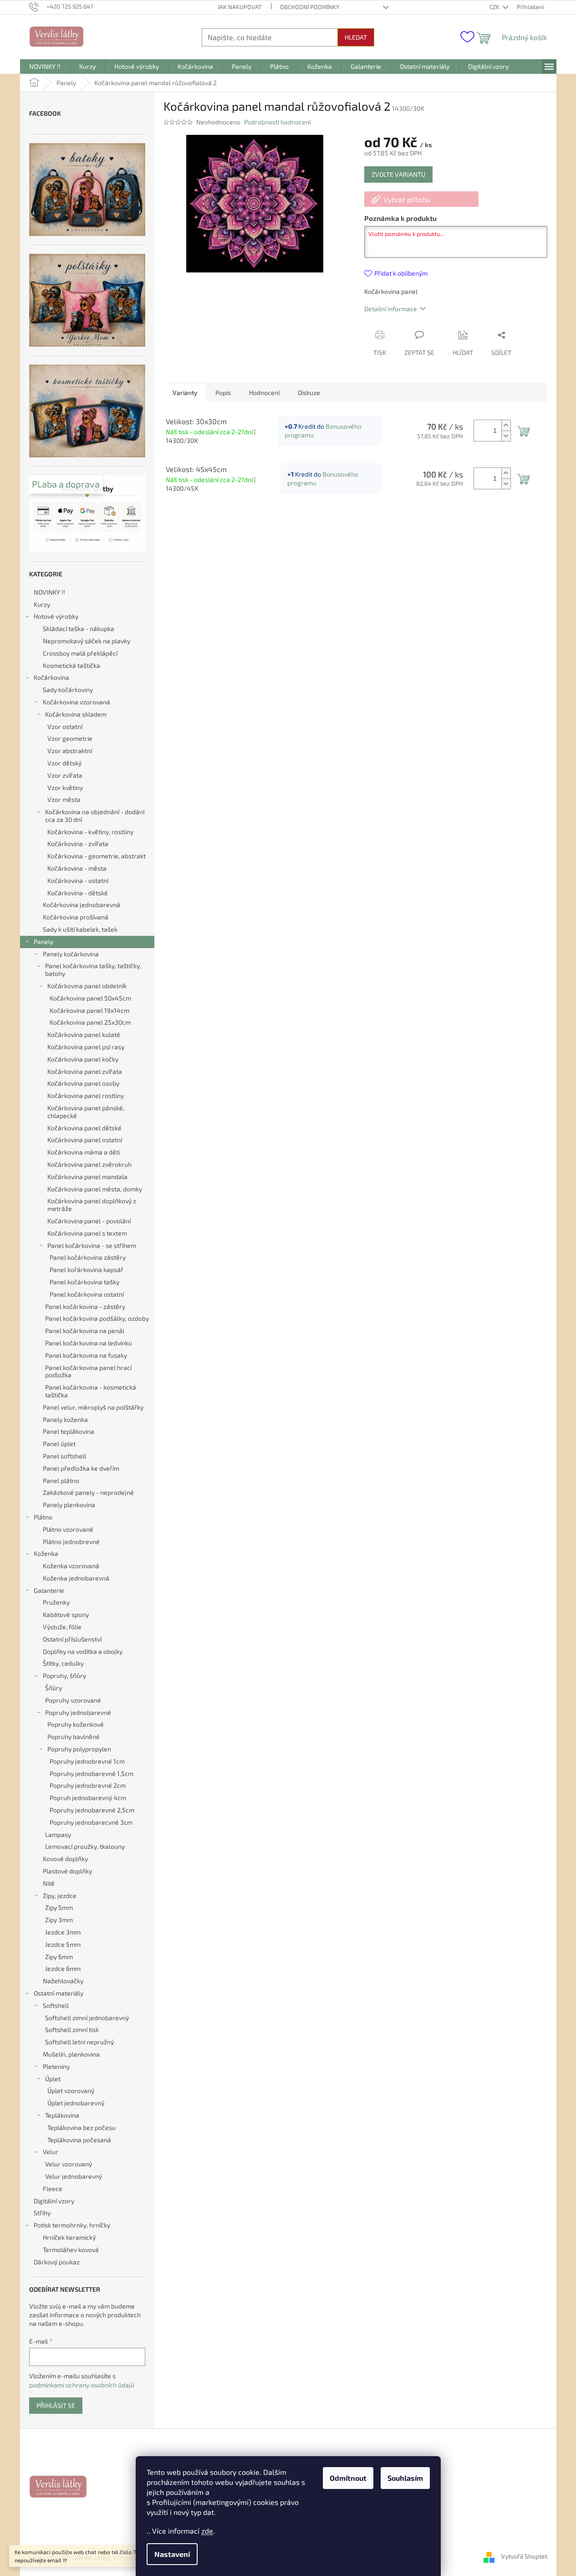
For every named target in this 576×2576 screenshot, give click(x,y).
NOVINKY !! (49, 592)
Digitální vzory (54, 2201)
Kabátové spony (66, 1614)
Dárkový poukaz (57, 2262)
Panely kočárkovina (71, 954)
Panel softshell (64, 1456)
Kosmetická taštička (71, 665)
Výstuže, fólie (62, 1627)
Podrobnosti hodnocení (277, 122)
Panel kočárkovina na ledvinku (89, 1343)
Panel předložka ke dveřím (81, 1468)
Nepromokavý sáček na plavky (87, 641)
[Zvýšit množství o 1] (506, 425)
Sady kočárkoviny (68, 690)
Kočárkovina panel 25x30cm (90, 1022)
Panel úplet (59, 1444)
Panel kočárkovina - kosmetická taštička (91, 1391)
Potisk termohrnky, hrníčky (72, 2225)
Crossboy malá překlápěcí (80, 653)
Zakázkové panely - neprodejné (88, 1492)
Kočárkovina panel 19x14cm (89, 1010)
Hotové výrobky (56, 616)
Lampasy (58, 1835)
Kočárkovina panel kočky (83, 1059)
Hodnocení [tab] (264, 393)
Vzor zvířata (65, 775)
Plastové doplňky (67, 1871)
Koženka (46, 1553)
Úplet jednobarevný (76, 2103)
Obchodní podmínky (310, 7)
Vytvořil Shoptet (524, 2557)
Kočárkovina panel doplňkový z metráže (92, 1205)
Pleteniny (56, 2066)
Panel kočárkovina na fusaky (86, 1355)
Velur (51, 2152)
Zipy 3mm (59, 1920)
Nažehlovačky (63, 1981)
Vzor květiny (65, 788)
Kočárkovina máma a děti (84, 1152)
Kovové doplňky (65, 1859)
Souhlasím (405, 2478)
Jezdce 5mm (63, 1944)
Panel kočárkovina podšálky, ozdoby (97, 1318)
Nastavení (172, 2554)
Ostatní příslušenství (72, 1639)
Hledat (356, 37)
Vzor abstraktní (70, 751)
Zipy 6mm (59, 1957)
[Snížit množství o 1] (506, 436)
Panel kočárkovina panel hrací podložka (88, 1371)
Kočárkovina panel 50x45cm (90, 998)
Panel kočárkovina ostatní (87, 1294)
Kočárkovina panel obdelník (87, 986)
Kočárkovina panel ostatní (85, 1140)
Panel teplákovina (69, 1431)
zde (207, 2531)
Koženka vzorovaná (71, 1566)
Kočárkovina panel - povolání (89, 1221)
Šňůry (54, 1688)
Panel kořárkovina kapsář (87, 1270)
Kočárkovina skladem (76, 714)
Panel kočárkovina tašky (84, 1282)
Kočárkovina (51, 677)
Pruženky (56, 1602)
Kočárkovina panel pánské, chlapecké (86, 1112)
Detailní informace (391, 309)
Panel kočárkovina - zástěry (85, 1306)
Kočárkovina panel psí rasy (86, 1047)
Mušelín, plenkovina (71, 2054)
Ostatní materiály (59, 1993)
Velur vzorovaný (69, 2164)
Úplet (53, 2079)
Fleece (53, 2189)
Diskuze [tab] (309, 393)
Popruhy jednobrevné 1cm (87, 1761)
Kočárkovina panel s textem (87, 1233)
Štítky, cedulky (63, 1663)
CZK (495, 7)
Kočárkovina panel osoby (83, 1083)
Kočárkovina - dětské (78, 893)
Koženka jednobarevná (76, 1578)
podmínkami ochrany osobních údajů (82, 2385)
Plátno (43, 1517)
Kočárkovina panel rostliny (86, 1096)
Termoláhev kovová (71, 2250)
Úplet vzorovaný (71, 2091)
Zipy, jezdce (60, 1896)
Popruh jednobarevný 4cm (88, 1798)
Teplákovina (62, 2115)
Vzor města (64, 799)
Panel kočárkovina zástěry (88, 1257)
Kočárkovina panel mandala (87, 1177)
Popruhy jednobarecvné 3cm (91, 1822)
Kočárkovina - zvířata (78, 844)
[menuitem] (45, 67)
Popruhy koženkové (76, 1724)
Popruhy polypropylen (79, 1749)
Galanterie (49, 1590)
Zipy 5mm (59, 1907)
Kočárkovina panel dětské (84, 1128)
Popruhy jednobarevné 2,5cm (92, 1810)
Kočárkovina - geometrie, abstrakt (97, 856)
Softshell (56, 2005)
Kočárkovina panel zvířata (85, 1071)
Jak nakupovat (240, 7)
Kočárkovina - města (77, 868)
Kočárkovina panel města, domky (95, 1189)
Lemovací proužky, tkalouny (85, 1846)
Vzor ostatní (65, 726)
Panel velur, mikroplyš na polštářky (93, 1407)
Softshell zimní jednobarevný (87, 2018)
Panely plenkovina (69, 1505)
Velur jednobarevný (74, 2176)
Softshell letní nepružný (79, 2042)
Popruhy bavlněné (74, 1737)
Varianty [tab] (185, 393)
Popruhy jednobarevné (78, 1712)
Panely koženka (65, 1419)
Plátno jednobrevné (71, 1542)
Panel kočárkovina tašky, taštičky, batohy (93, 970)
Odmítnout (348, 2478)
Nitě (49, 1883)
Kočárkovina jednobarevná (82, 905)
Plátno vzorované (68, 1529)
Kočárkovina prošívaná (76, 917)
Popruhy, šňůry (64, 1675)
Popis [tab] (223, 393)
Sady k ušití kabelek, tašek (80, 929)
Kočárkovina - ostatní (78, 880)
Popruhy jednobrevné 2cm (88, 1785)
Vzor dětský (64, 763)
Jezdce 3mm (63, 1932)
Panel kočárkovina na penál (85, 1331)
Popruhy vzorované (73, 1700)
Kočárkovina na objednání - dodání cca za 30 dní (95, 816)
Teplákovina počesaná (79, 2140)
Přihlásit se (56, 2405)
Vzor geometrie (70, 738)
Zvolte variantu (398, 174)
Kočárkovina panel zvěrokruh (89, 1164)
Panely (43, 942)
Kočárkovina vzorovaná (76, 702)
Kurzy (42, 604)
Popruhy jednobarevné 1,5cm (92, 1773)
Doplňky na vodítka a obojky (83, 1651)
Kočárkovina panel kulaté (84, 1034)
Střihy (42, 2213)
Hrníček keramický (69, 2237)
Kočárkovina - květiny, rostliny (90, 832)
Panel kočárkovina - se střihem (92, 1245)
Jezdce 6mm (63, 1968)
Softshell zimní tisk (72, 2029)
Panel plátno (61, 1480)
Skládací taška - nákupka (79, 629)
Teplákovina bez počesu (82, 2127)
